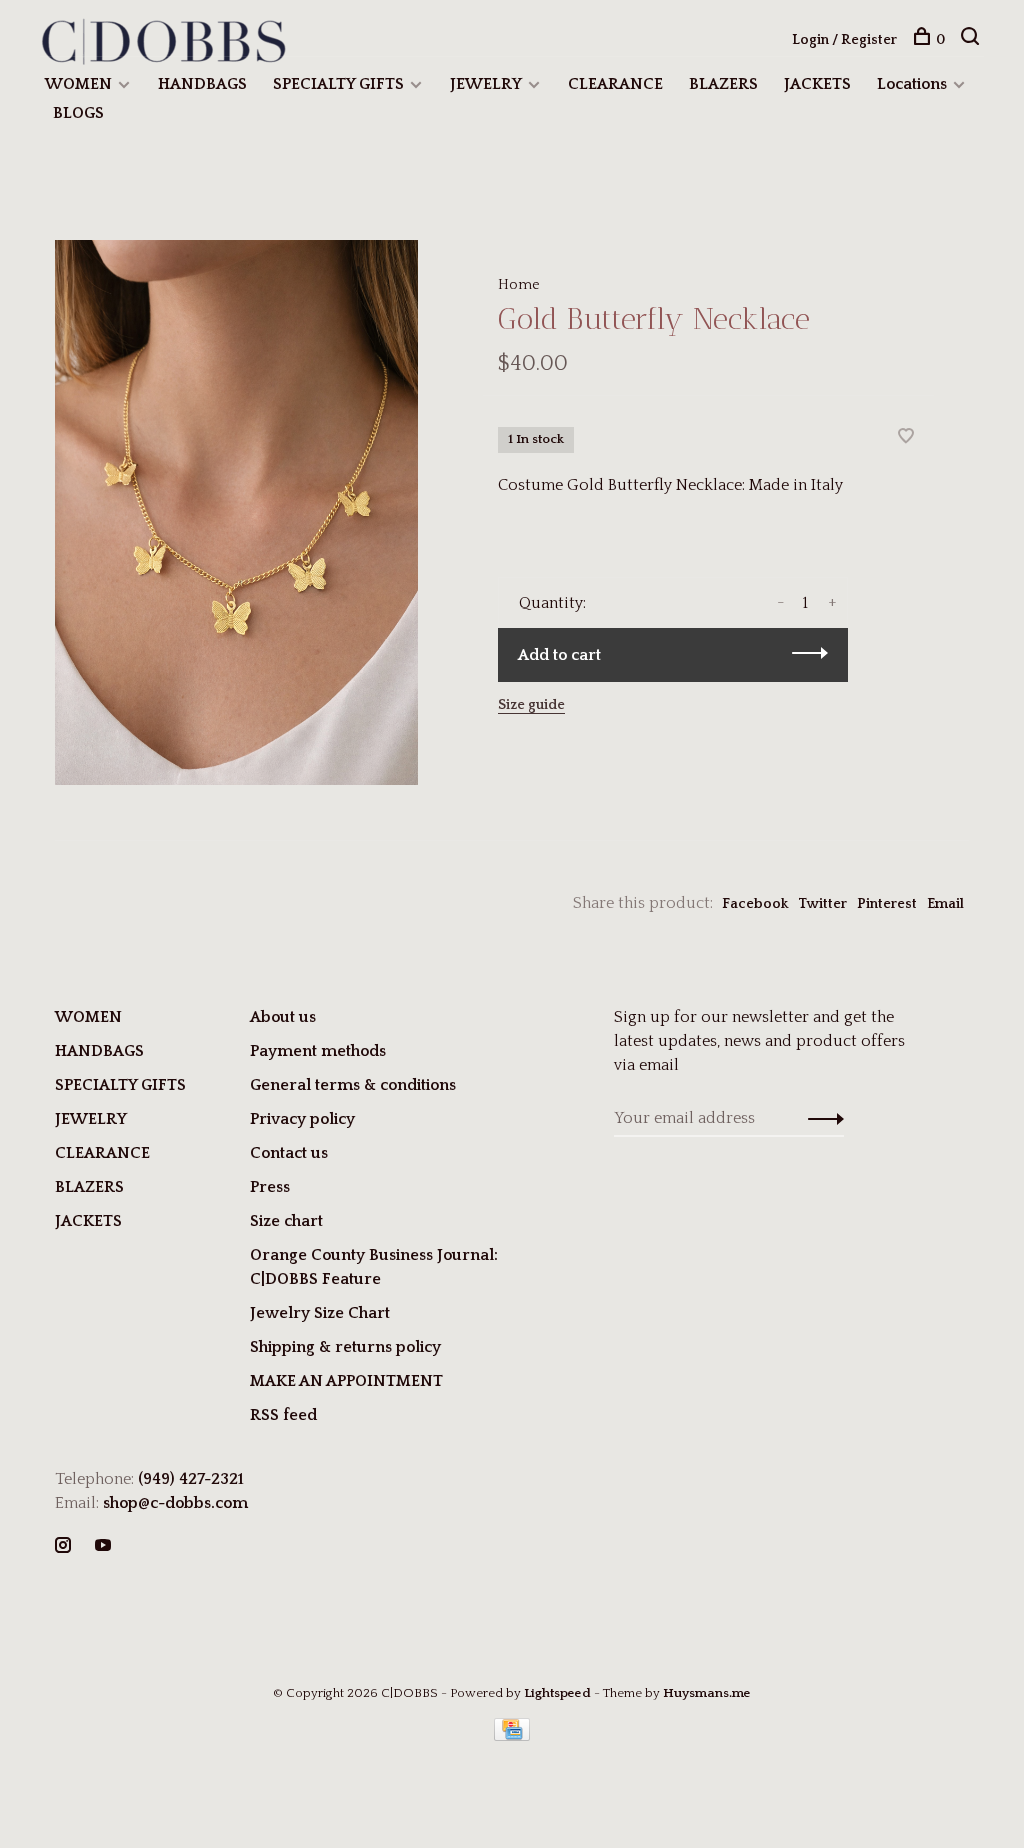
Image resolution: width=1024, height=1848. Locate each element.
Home (519, 285)
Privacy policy (302, 1119)
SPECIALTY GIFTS (338, 84)
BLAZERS (723, 84)
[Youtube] (103, 1547)
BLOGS (78, 113)
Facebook (755, 904)
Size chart (286, 1221)
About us (283, 1017)
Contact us (289, 1153)
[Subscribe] (820, 1118)
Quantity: (552, 603)
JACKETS (817, 84)
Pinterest (887, 904)
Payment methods (318, 1051)
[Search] (972, 40)
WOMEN (78, 84)
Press (270, 1187)
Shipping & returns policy (345, 1347)
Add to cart (559, 655)
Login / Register (844, 40)
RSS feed (283, 1415)
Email (945, 904)
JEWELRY (486, 84)
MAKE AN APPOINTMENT (346, 1381)
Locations (912, 84)
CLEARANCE (615, 84)
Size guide (531, 705)
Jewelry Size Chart (320, 1313)
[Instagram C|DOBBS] (63, 1547)
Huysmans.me (707, 1693)
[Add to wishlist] (906, 438)
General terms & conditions (353, 1085)
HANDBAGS (202, 84)
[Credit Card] (512, 1736)
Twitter (822, 904)
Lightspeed (557, 1693)
